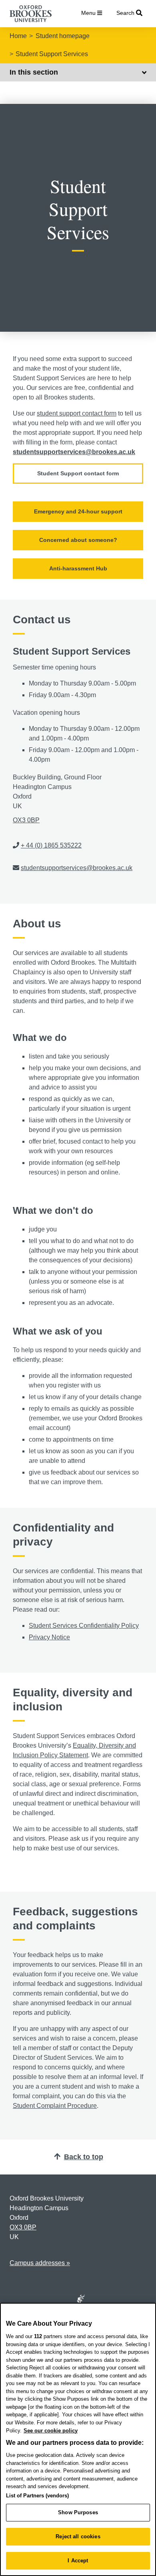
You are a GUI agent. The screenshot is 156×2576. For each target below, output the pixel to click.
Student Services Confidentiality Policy (84, 1626)
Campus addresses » (40, 2263)
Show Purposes (78, 2512)
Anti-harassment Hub (78, 568)
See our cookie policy (51, 2431)
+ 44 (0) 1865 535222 (51, 845)
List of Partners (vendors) (37, 2496)
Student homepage (63, 36)
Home (18, 36)
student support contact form (77, 413)
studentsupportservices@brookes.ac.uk (74, 452)
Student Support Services (52, 54)
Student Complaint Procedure (55, 2106)
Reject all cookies (78, 2536)
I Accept (78, 2561)
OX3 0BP (26, 820)
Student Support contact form (78, 473)
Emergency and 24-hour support (78, 511)
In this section (34, 72)
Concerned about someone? (78, 540)
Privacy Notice (49, 1637)
